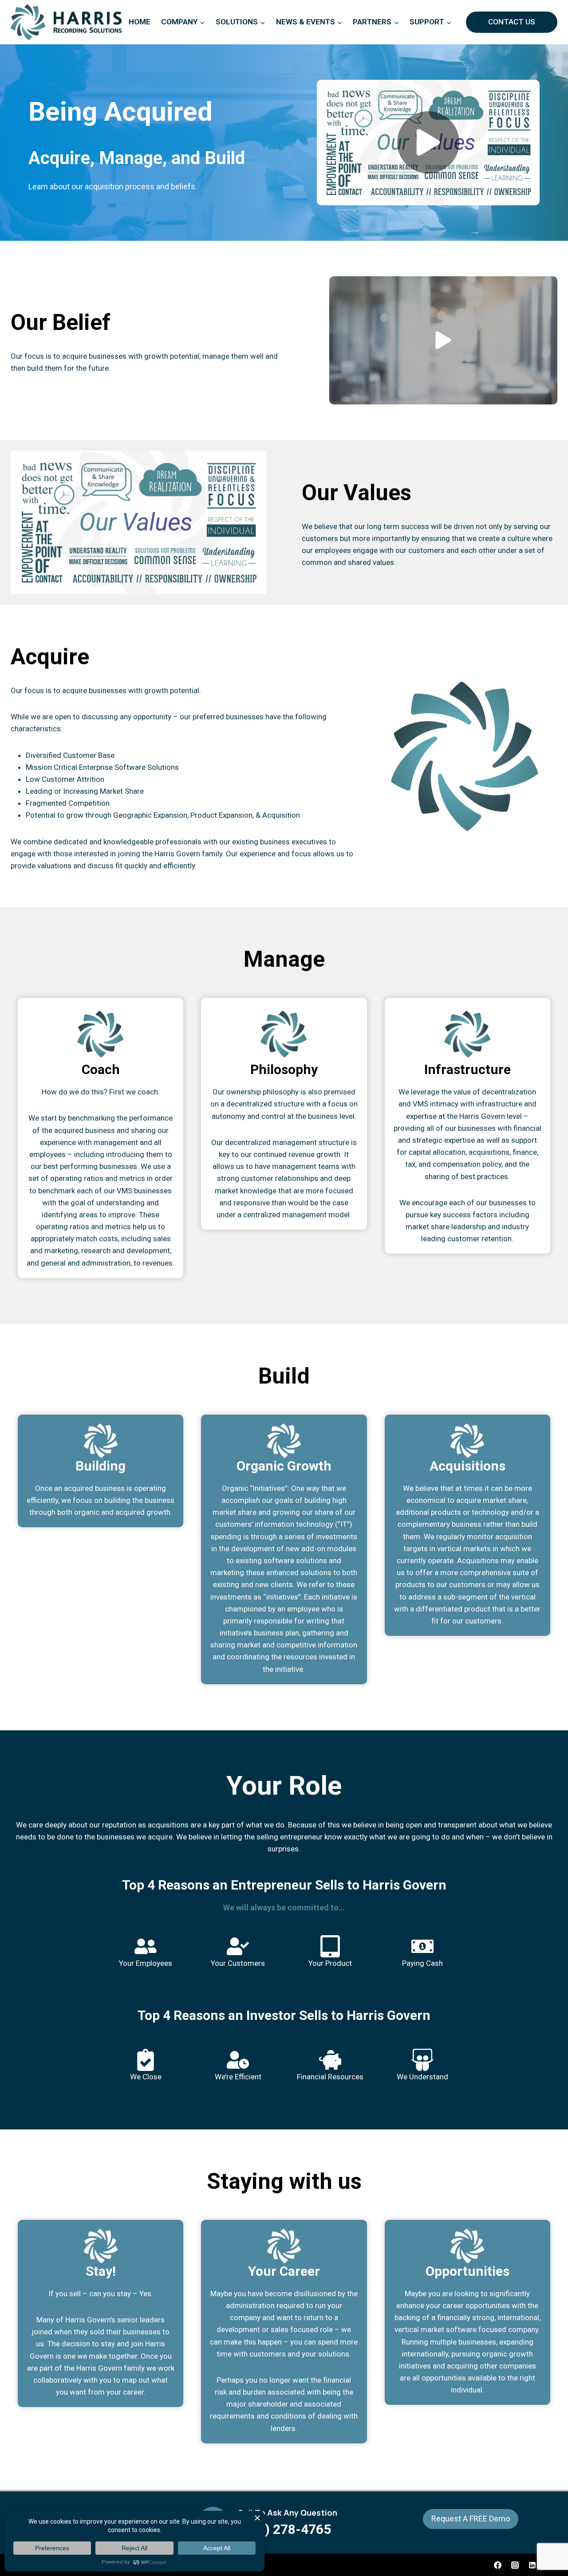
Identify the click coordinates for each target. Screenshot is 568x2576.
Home (140, 22)
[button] (428, 143)
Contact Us (512, 22)
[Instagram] (515, 2565)
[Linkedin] (532, 2565)
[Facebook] (498, 2565)
